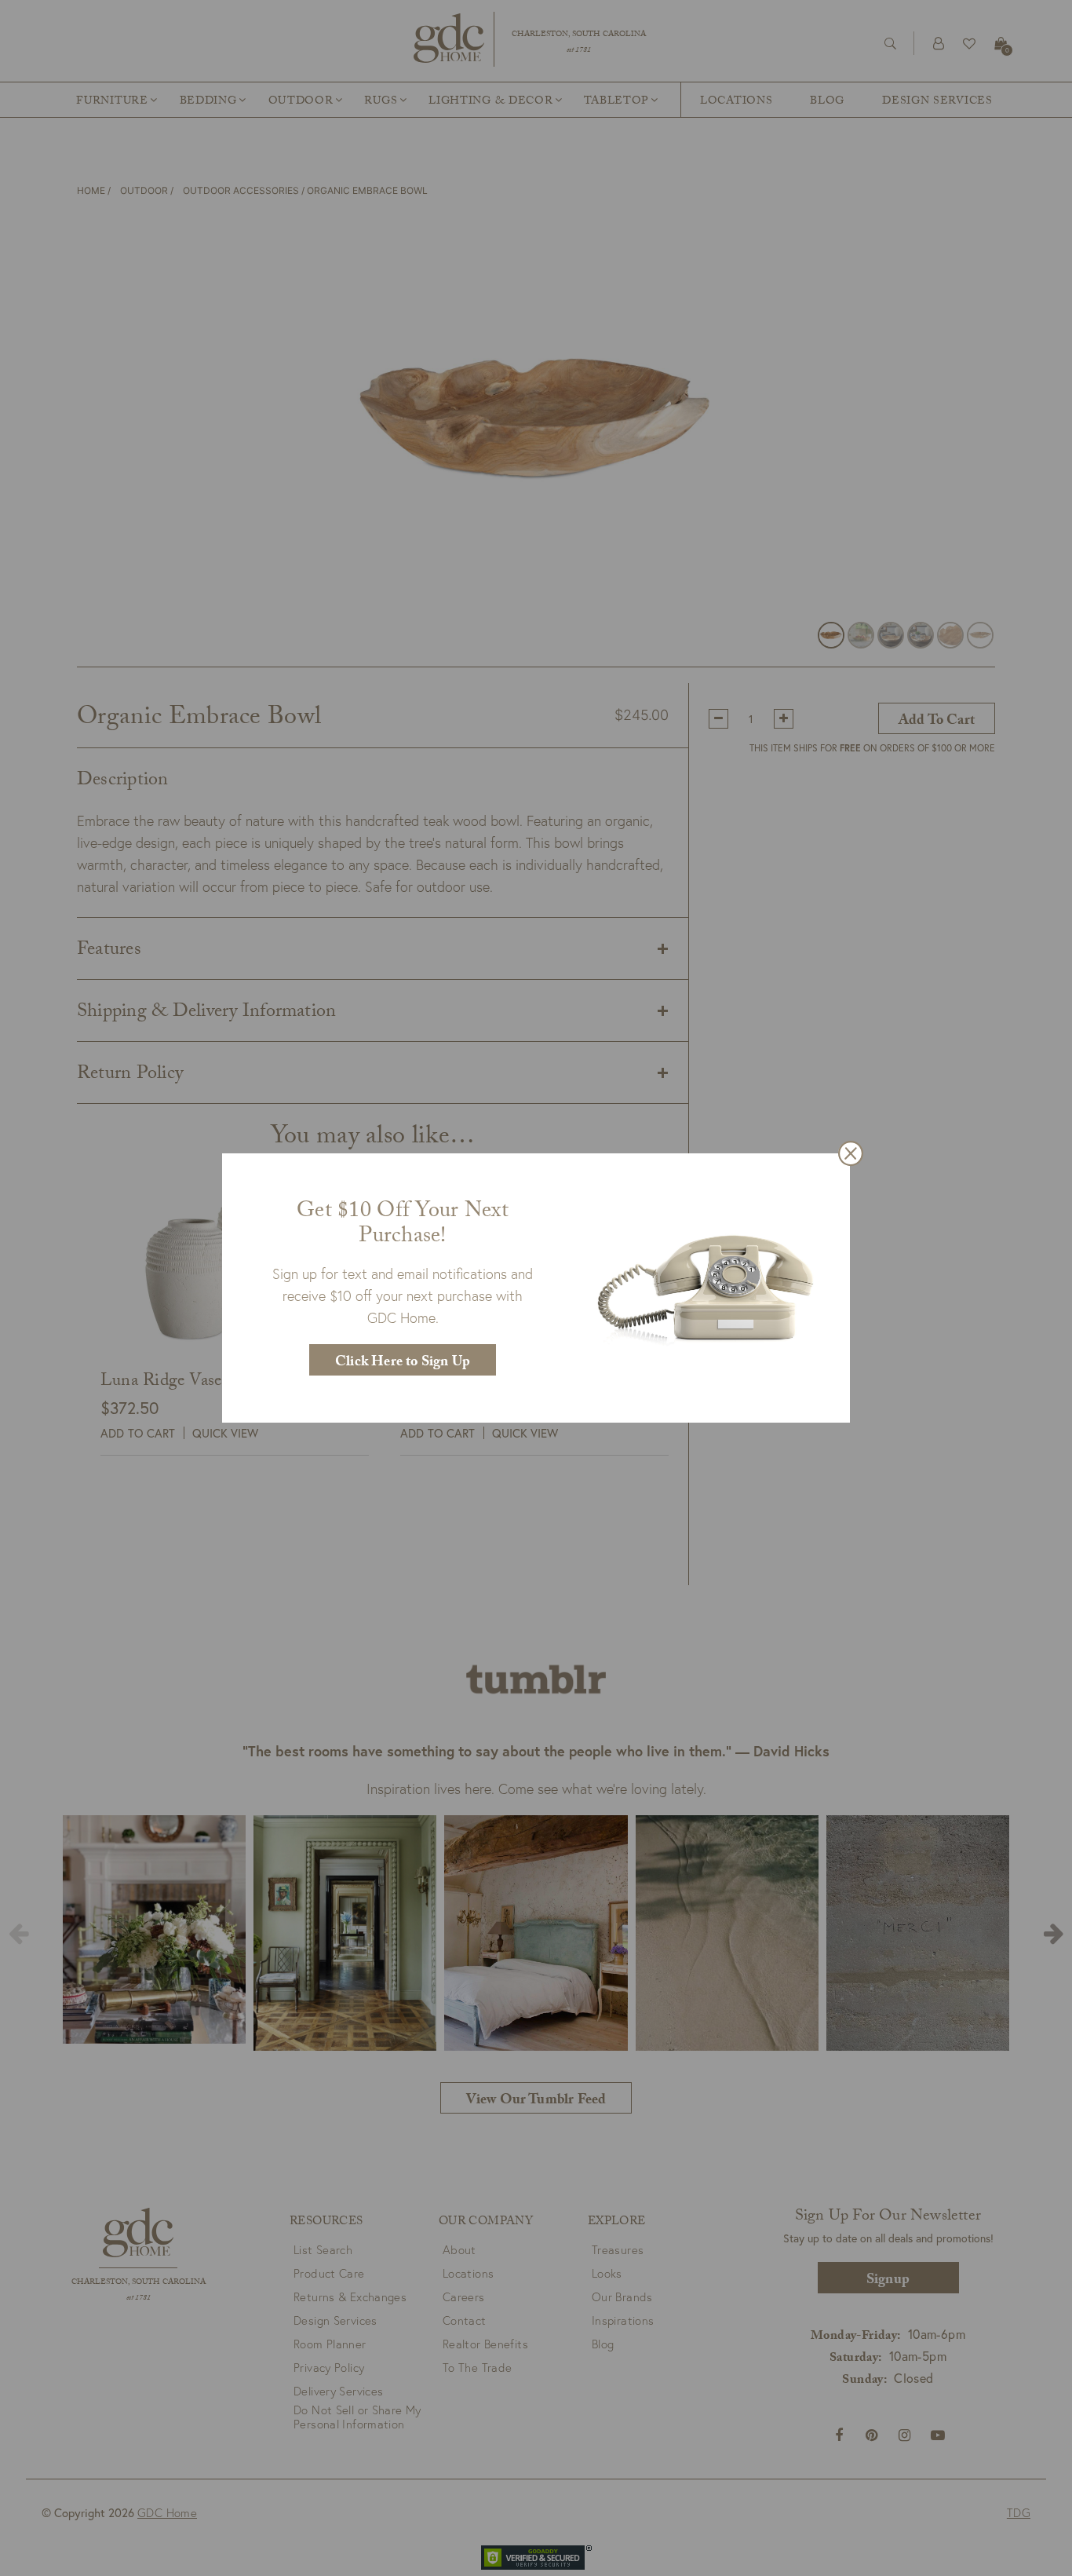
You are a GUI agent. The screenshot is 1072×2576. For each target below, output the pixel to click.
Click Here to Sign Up (403, 1363)
